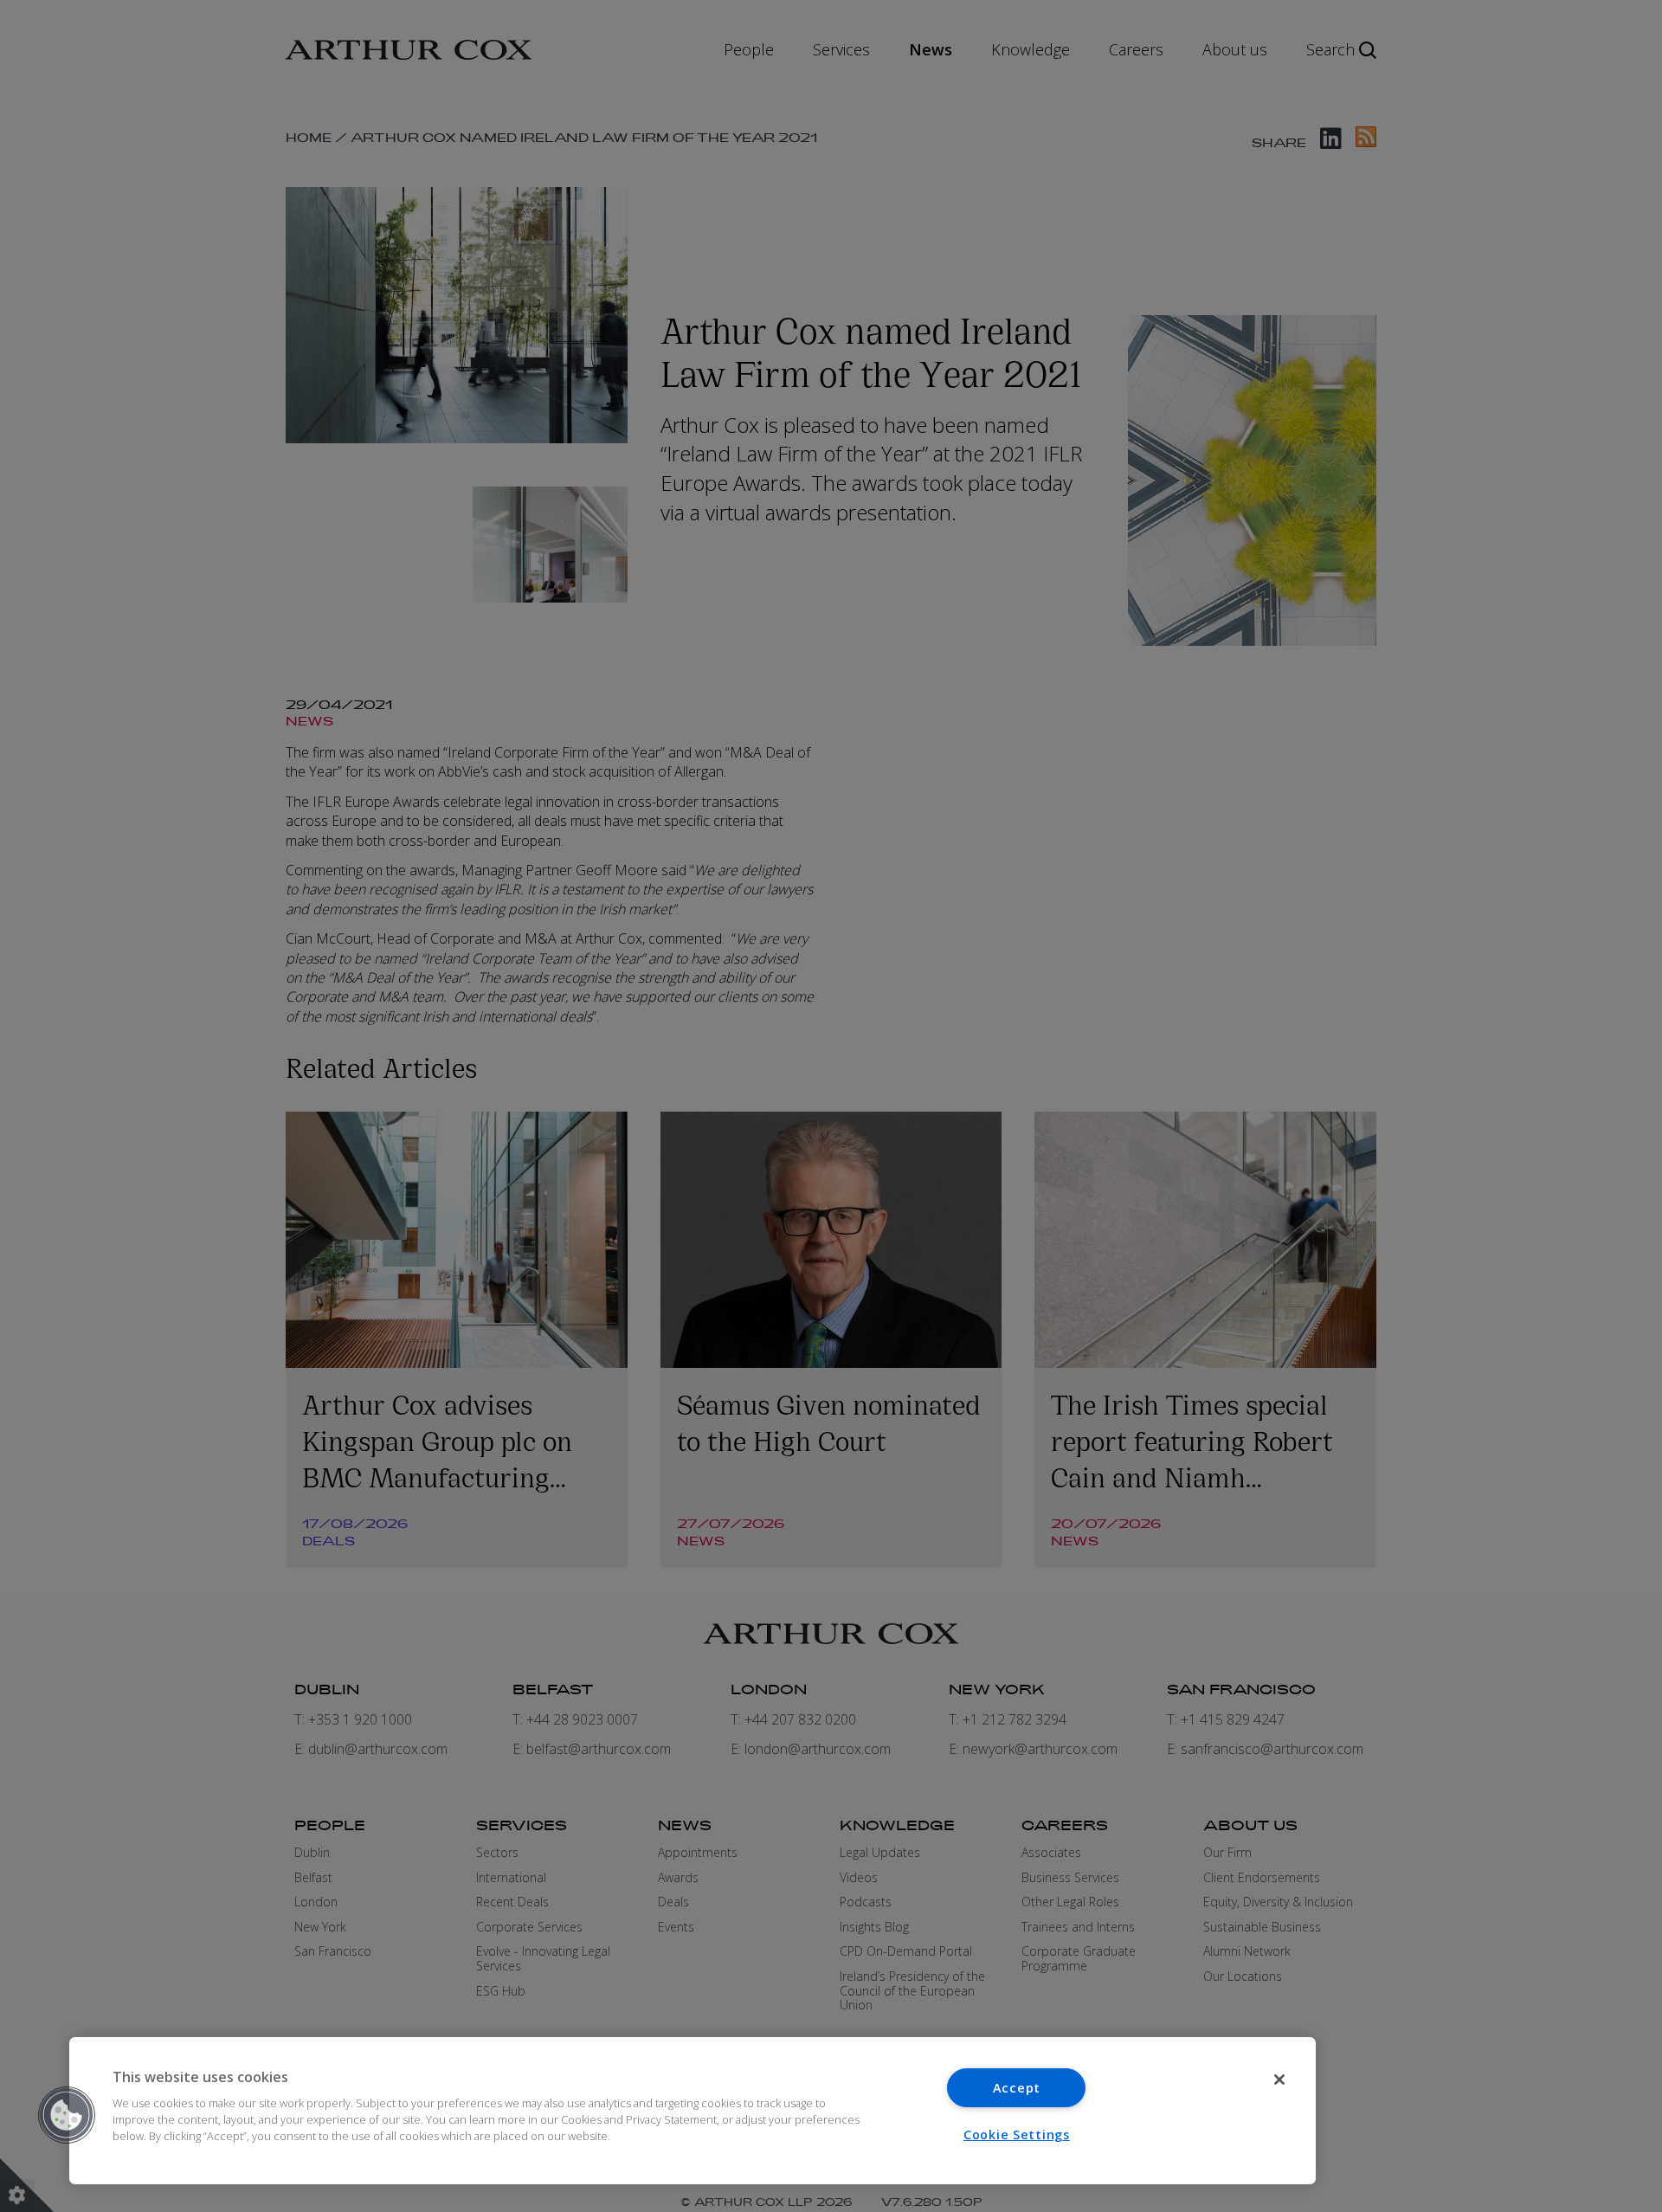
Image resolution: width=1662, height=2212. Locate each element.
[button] (67, 2115)
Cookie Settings (1017, 2135)
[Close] (1279, 2080)
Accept (1017, 2088)
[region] (692, 2111)
